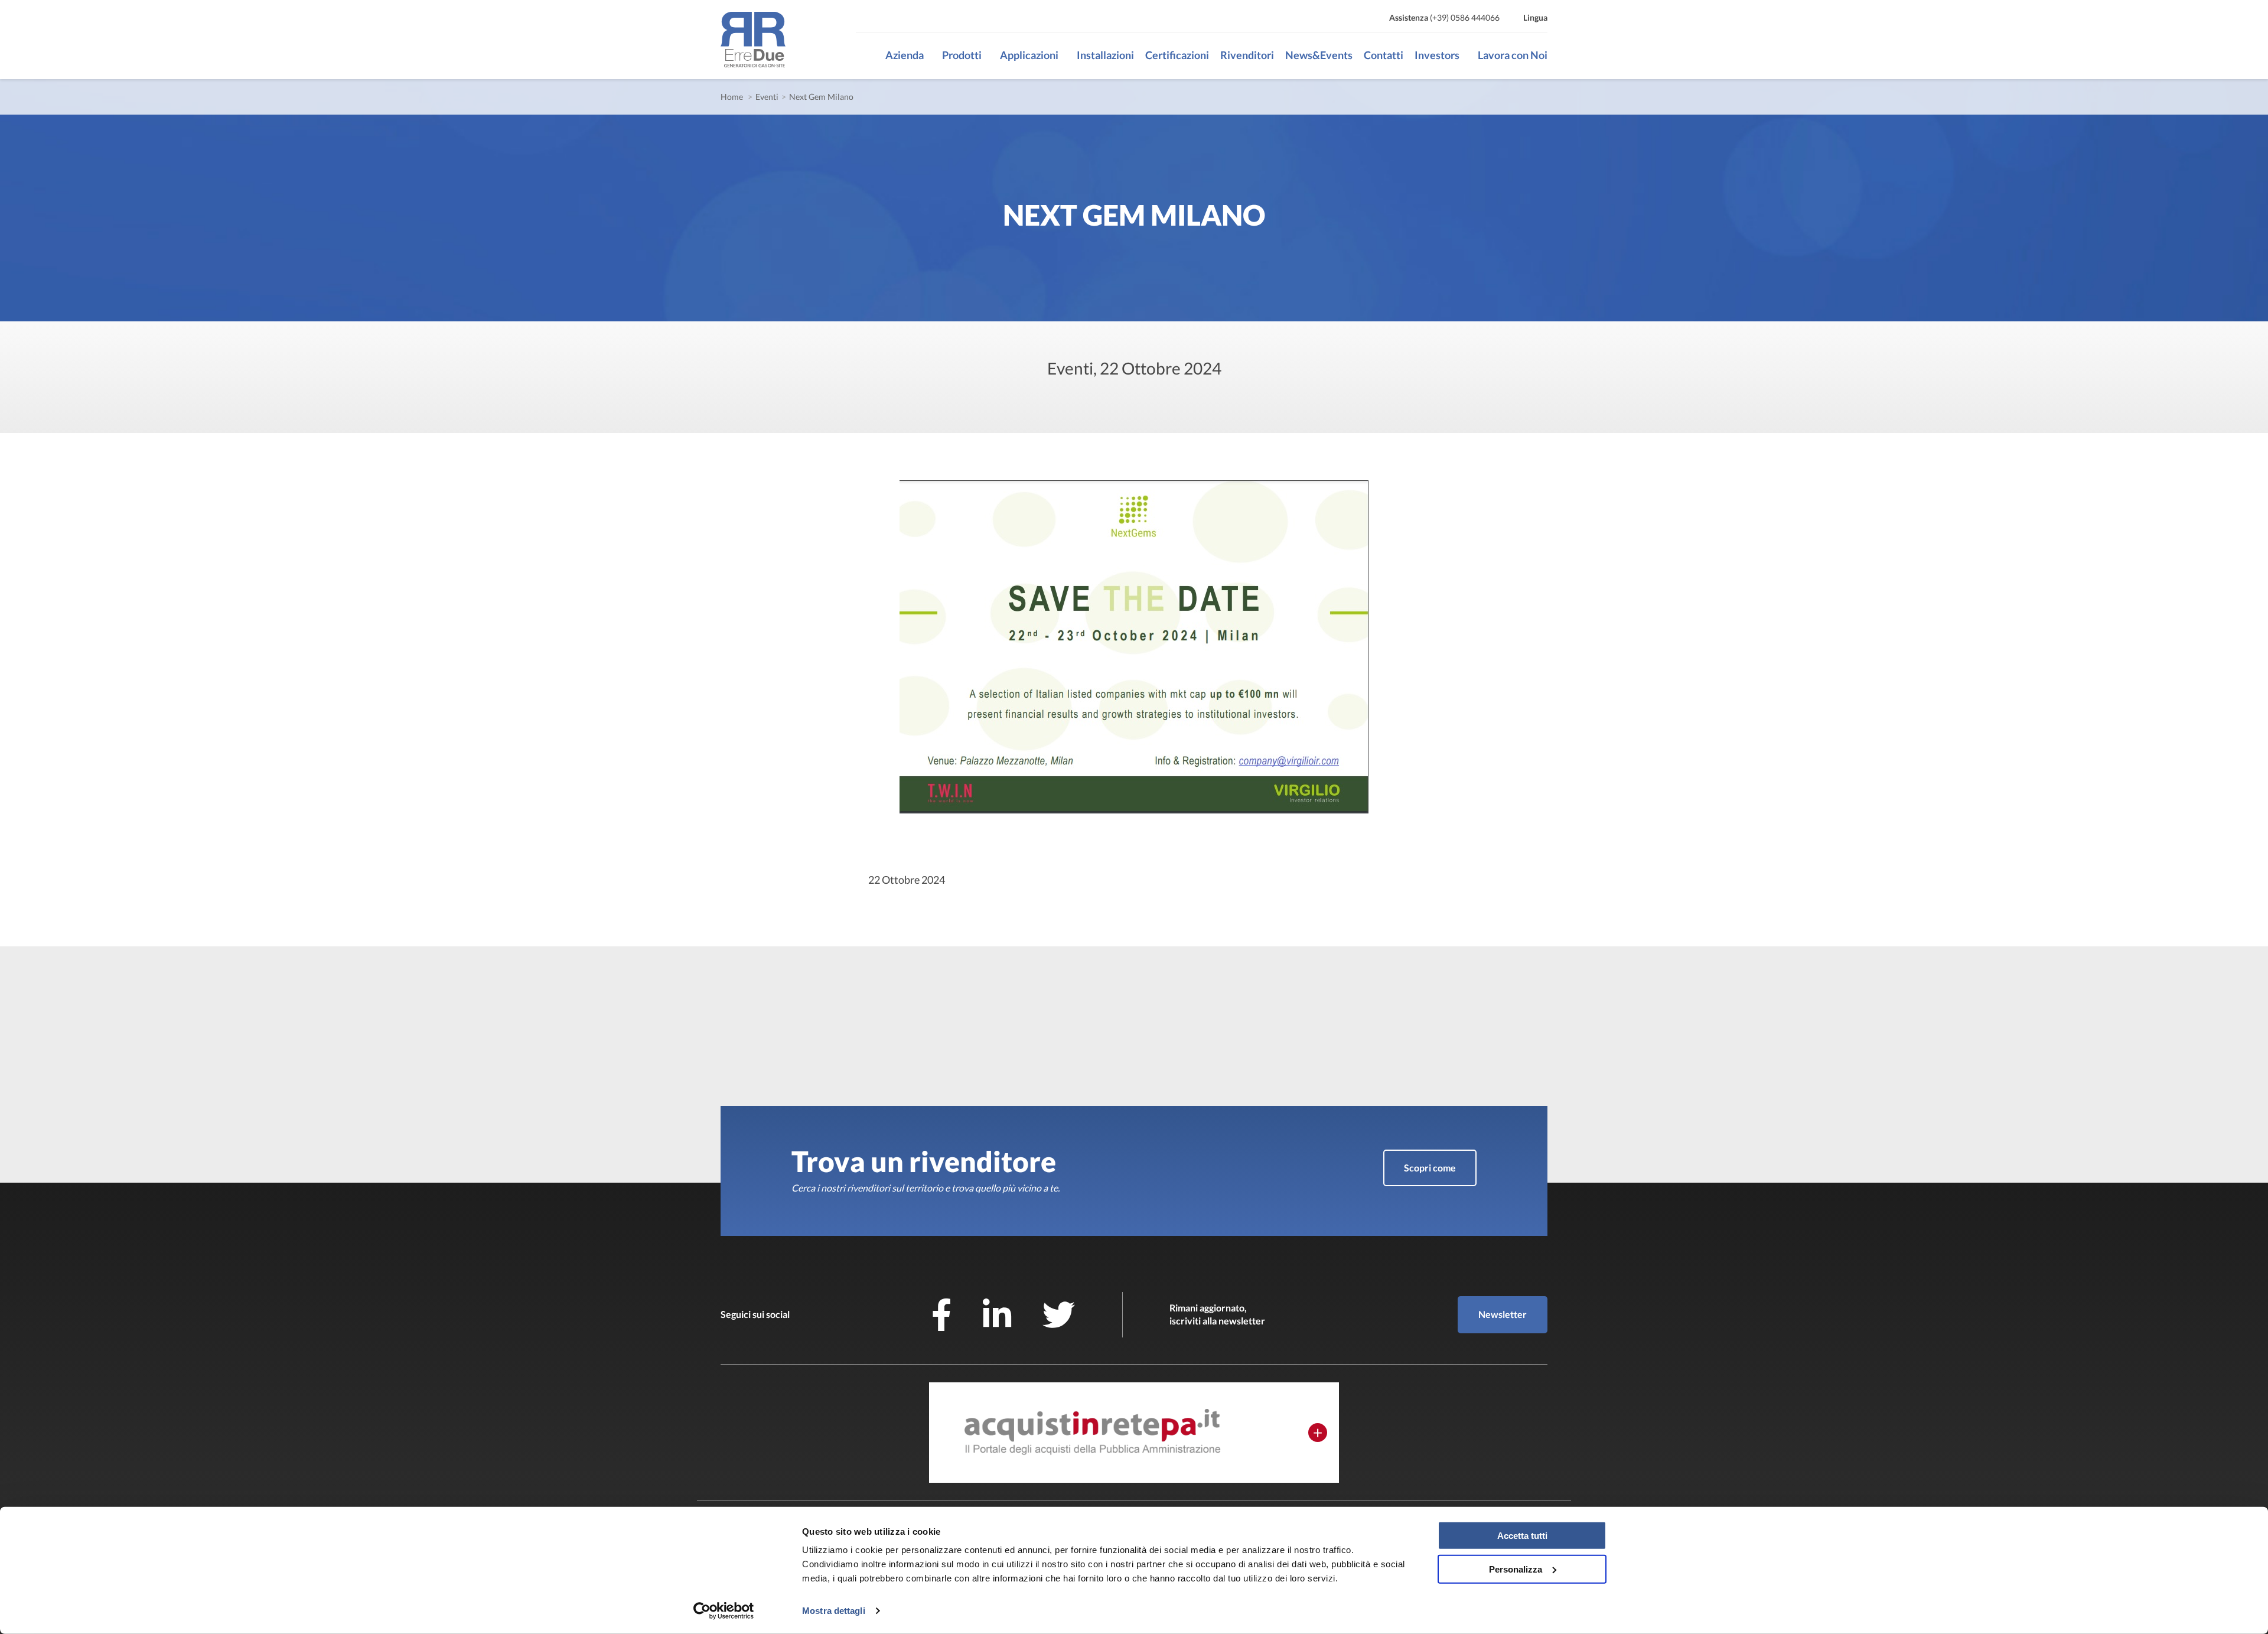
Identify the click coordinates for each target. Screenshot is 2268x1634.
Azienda (905, 55)
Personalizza (1516, 1569)
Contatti (1384, 55)
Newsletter (1503, 1314)
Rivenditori (1247, 55)
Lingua (1535, 17)
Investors (1437, 55)
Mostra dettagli (834, 1611)
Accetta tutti (1522, 1536)
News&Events (1319, 55)
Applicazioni (1029, 55)
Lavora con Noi (1513, 55)
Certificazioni (1177, 55)
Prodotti (962, 55)
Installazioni (1105, 55)
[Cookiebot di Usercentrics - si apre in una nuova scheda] (724, 1611)
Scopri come (1430, 1168)
